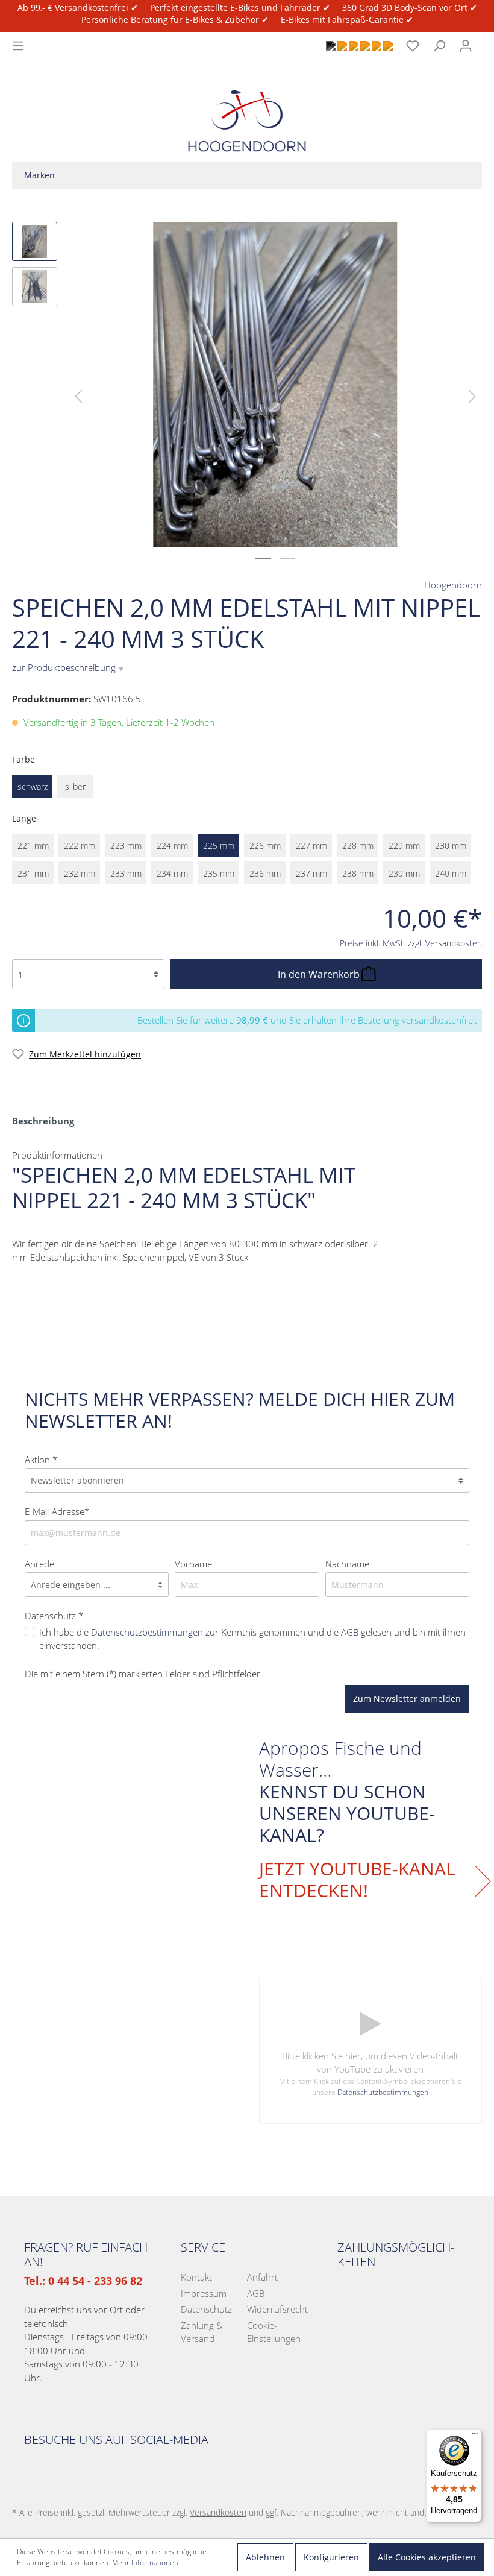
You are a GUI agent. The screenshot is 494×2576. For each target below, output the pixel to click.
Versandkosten (218, 2512)
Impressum (204, 2293)
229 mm (404, 846)
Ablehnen (265, 2557)
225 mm (219, 846)
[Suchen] (439, 46)
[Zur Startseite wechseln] (247, 111)
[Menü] (18, 46)
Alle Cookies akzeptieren (427, 2557)
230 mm (451, 846)
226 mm (265, 846)
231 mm (33, 873)
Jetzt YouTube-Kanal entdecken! (357, 1880)
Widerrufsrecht (277, 2309)
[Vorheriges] (78, 395)
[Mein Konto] (466, 46)
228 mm (358, 846)
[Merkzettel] (413, 46)
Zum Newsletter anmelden (407, 1699)
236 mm (265, 873)
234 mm (172, 873)
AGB (350, 1632)
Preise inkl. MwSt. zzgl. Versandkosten (411, 943)
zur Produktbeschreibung (68, 667)
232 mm (80, 873)
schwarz (33, 786)
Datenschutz (206, 2309)
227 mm (311, 846)
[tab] (43, 1120)
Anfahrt (262, 2277)
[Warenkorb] (486, 39)
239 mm (404, 873)
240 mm (451, 873)
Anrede (39, 1564)
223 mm (126, 846)
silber (75, 786)
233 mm (126, 873)
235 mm (219, 873)
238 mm (358, 873)
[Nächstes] (472, 395)
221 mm (33, 846)
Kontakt (196, 2277)
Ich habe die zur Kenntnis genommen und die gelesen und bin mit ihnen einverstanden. (252, 1639)
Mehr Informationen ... (149, 2562)
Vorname (193, 1564)
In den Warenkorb (320, 974)
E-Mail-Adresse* (57, 1511)
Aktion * (41, 1460)
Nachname (347, 1564)
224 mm (172, 846)
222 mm (80, 846)
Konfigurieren (331, 2557)
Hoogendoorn (453, 585)
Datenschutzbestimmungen (147, 1632)
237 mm (311, 873)
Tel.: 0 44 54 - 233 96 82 (83, 2281)
